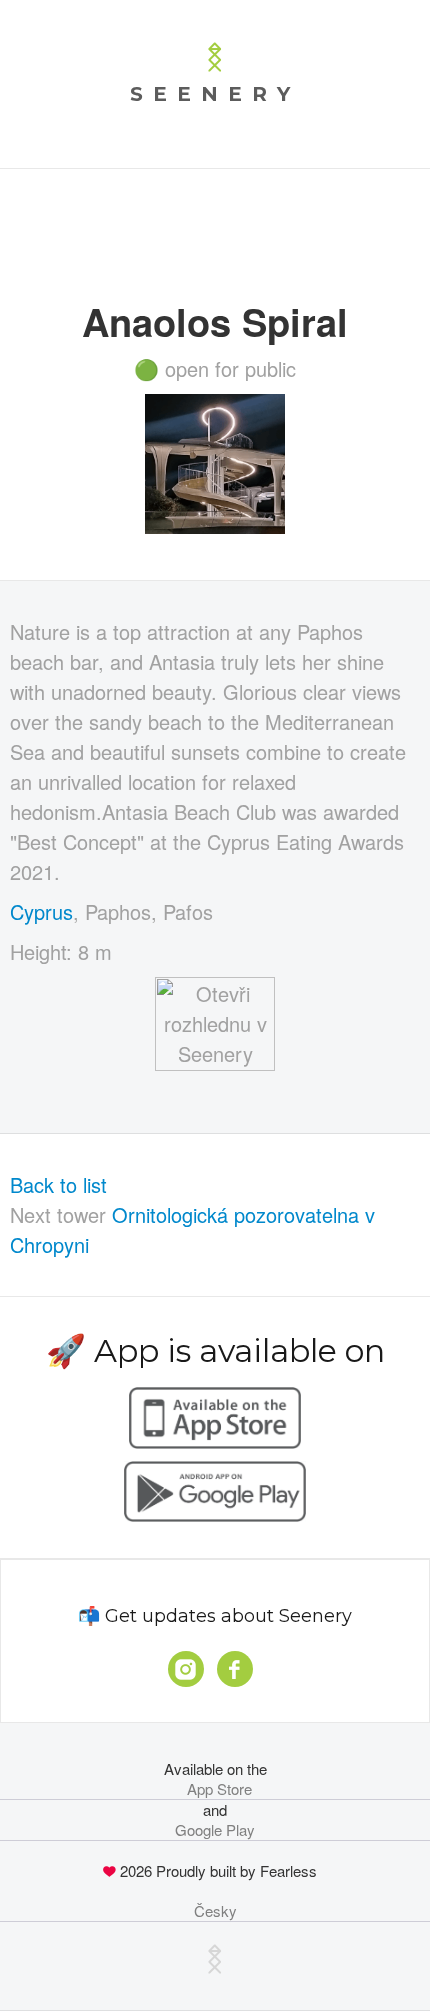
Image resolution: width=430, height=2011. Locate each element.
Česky (215, 1911)
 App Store (215, 1789)
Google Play (215, 1830)
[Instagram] (186, 1669)
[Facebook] (235, 1669)
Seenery (215, 94)
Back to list (58, 1184)
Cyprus (41, 911)
